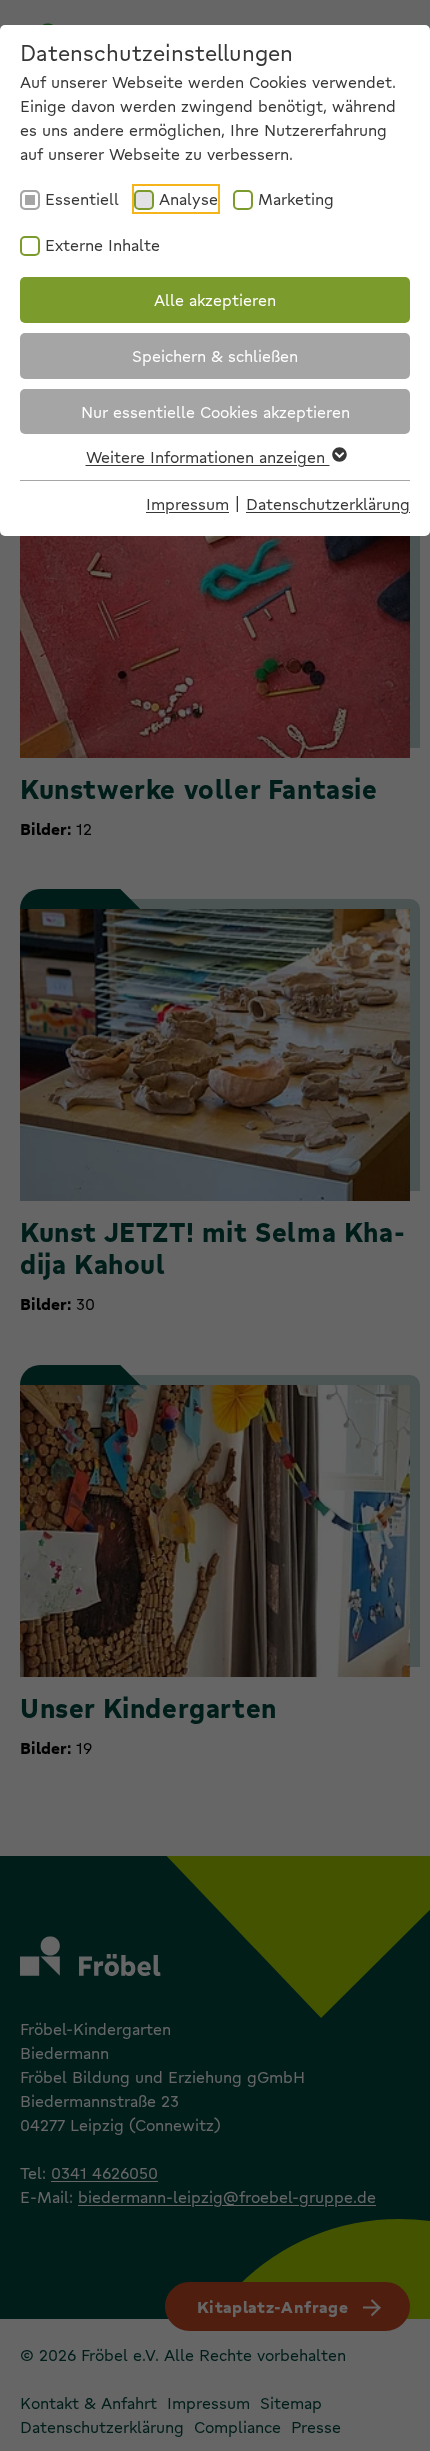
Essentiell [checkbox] (82, 198)
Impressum (187, 503)
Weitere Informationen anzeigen (208, 456)
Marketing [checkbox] (296, 198)
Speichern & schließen (215, 355)
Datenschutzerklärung (328, 503)
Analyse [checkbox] (188, 198)
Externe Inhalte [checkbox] (102, 244)
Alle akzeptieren (215, 299)
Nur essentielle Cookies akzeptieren (215, 411)
